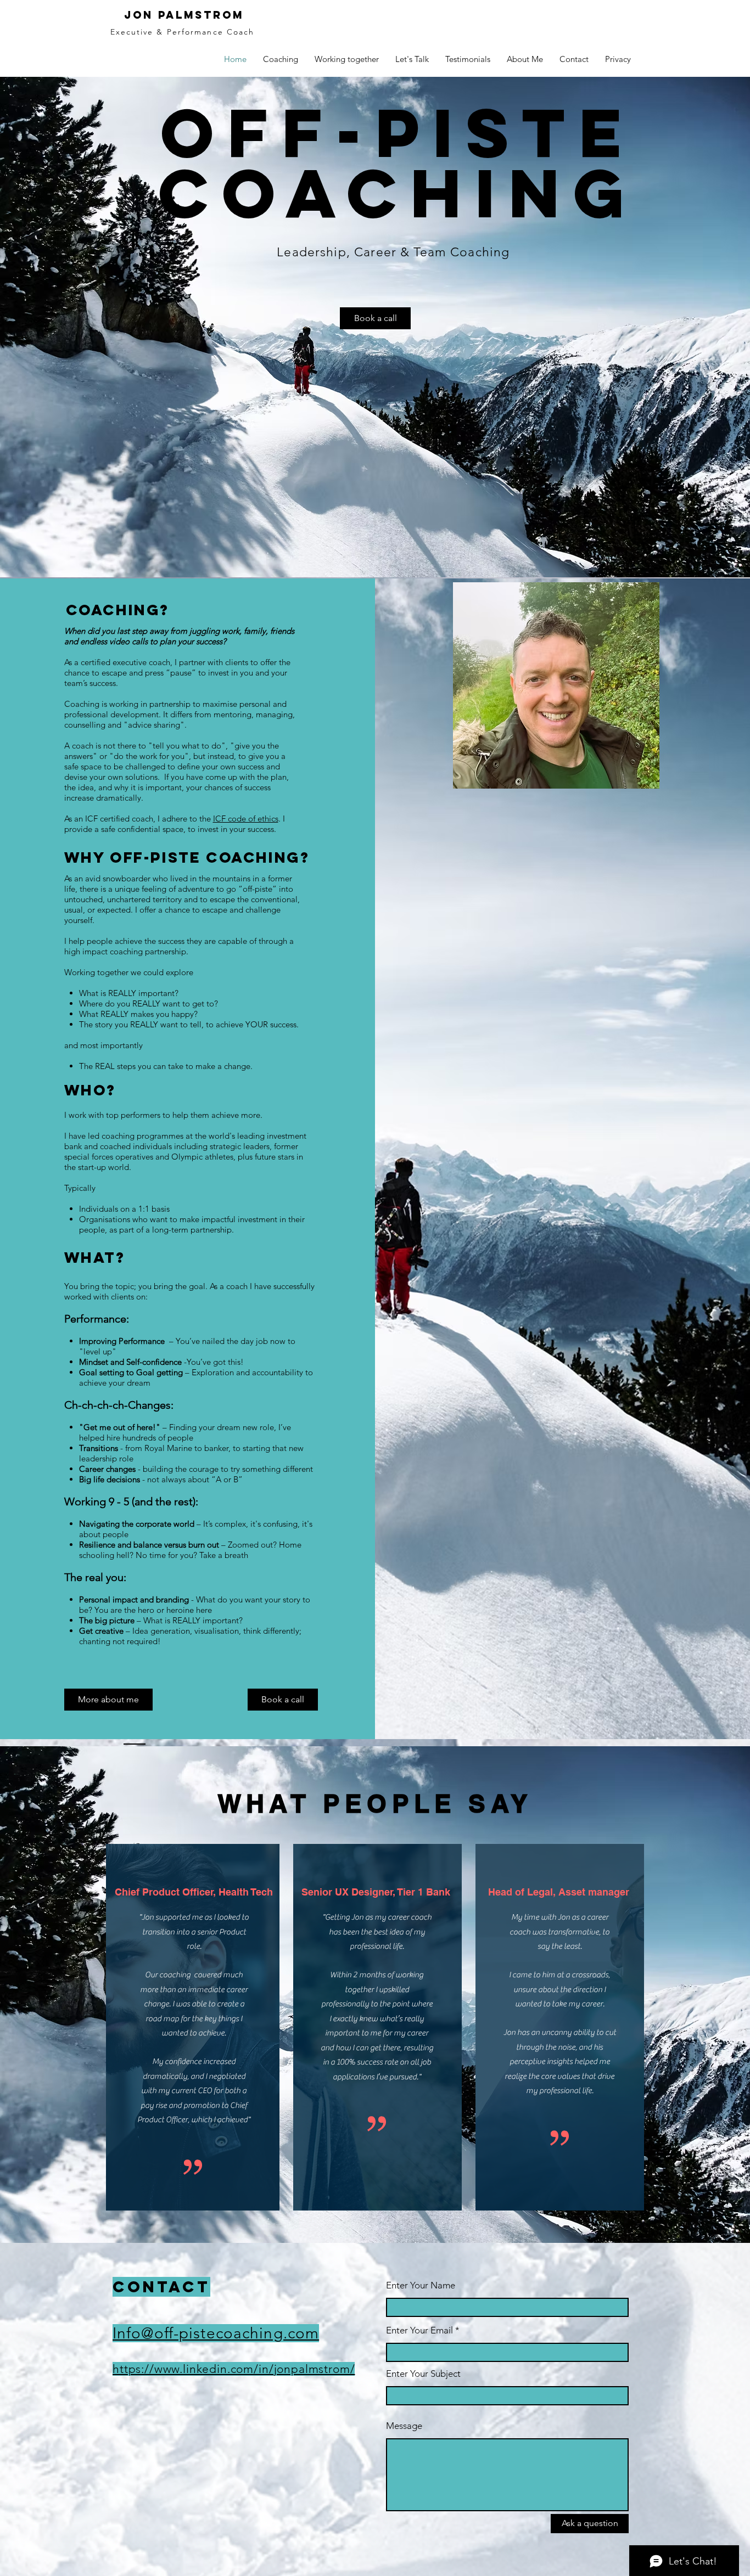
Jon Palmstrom (184, 15)
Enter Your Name (421, 2285)
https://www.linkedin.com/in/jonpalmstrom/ (234, 2369)
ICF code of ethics (246, 819)
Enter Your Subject (423, 2374)
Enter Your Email (419, 2330)
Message (404, 2426)
